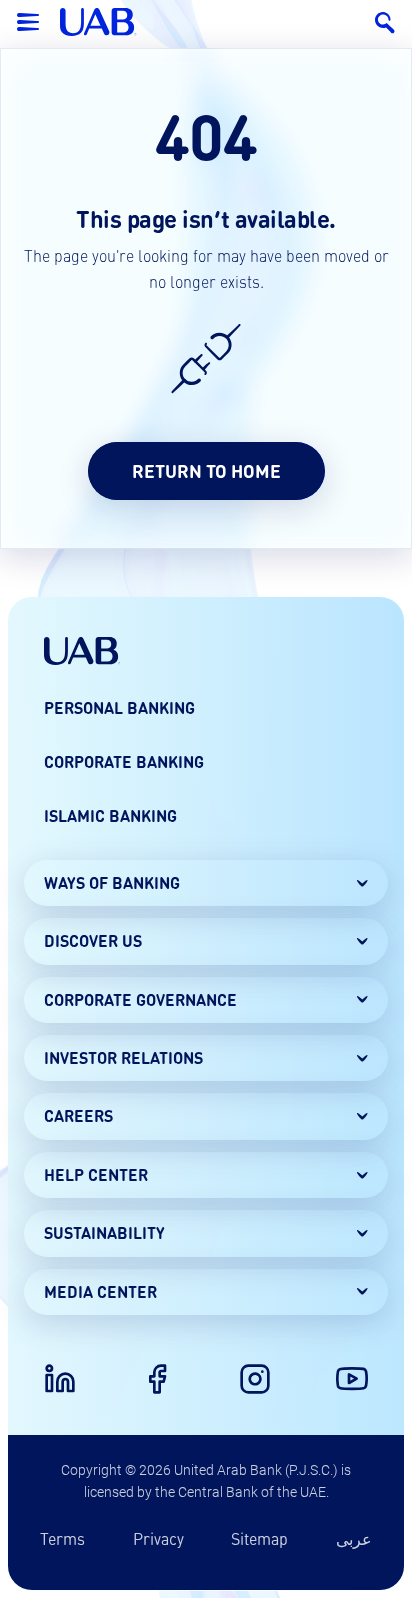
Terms (62, 1538)
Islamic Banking (110, 815)
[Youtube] (352, 1379)
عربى (354, 1538)
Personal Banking (119, 707)
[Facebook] (157, 1379)
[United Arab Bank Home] (82, 651)
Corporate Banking (124, 761)
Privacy (158, 1538)
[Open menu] (28, 22)
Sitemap (259, 1538)
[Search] (384, 22)
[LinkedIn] (60, 1379)
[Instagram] (255, 1379)
